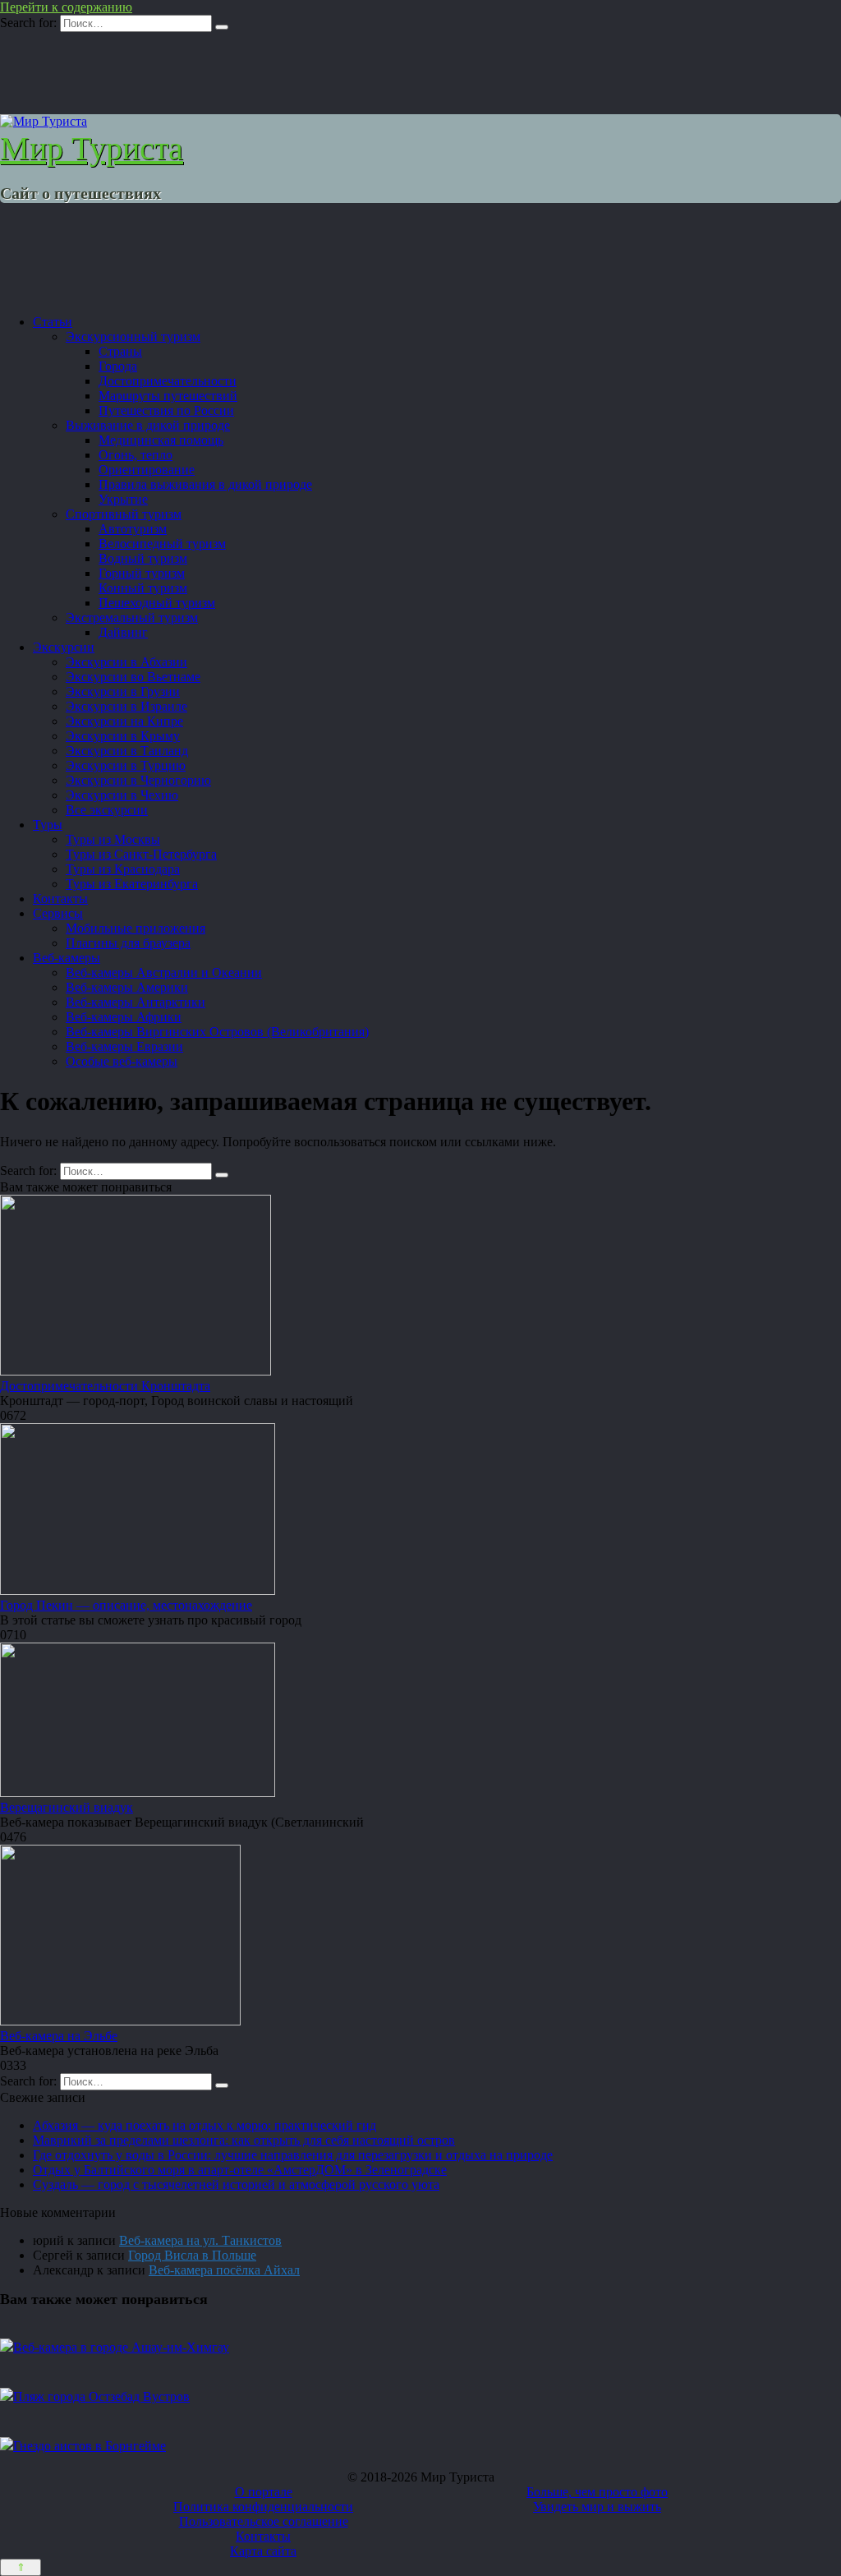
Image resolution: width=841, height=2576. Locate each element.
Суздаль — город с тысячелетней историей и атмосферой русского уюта (236, 2184)
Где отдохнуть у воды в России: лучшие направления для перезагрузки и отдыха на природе (293, 2155)
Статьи (53, 322)
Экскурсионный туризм (133, 336)
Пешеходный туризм (157, 603)
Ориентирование (147, 470)
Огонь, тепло (136, 455)
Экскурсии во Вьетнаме (133, 677)
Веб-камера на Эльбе (59, 2036)
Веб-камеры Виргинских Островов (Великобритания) (217, 1032)
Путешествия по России (166, 410)
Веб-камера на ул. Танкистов (200, 2240)
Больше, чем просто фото (597, 2492)
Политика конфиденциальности (263, 2507)
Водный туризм (143, 558)
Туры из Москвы (113, 839)
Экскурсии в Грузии (123, 691)
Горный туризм (142, 573)
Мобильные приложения (136, 928)
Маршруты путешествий (168, 396)
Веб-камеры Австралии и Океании (164, 972)
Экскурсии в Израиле (126, 706)
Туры (48, 825)
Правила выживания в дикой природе (205, 484)
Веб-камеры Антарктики (136, 1002)
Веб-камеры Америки (127, 987)
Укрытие (123, 499)
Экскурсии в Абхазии (126, 662)
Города (118, 366)
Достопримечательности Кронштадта (105, 1386)
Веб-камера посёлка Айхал (224, 2270)
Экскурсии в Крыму (123, 736)
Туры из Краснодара (123, 869)
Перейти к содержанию (66, 7)
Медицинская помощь (161, 440)
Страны (120, 351)
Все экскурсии (107, 810)
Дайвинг (123, 632)
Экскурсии (64, 647)
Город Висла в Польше (192, 2255)
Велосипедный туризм (162, 544)
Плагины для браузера (128, 943)
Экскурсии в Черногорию (138, 780)
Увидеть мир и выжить (597, 2507)
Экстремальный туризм (132, 618)
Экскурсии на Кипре (124, 721)
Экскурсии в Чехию (122, 795)
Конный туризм (143, 588)
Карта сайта (263, 2551)
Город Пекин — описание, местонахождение (126, 1605)
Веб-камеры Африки (124, 1017)
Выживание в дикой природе (148, 425)
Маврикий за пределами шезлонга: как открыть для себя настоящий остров (244, 2140)
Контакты (60, 899)
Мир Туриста (92, 148)
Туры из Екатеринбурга (132, 884)
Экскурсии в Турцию (126, 765)
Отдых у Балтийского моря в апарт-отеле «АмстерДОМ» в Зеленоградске (240, 2170)
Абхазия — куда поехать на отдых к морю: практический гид (205, 2125)
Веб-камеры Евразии (124, 1046)
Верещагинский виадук (67, 1807)
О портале (264, 2492)
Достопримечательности (168, 381)
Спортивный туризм (124, 514)
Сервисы (58, 913)
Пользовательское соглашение (264, 2521)
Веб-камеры (67, 958)
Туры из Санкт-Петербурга (141, 854)
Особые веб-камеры (122, 1061)
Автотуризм (133, 529)
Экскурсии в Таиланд (127, 751)
